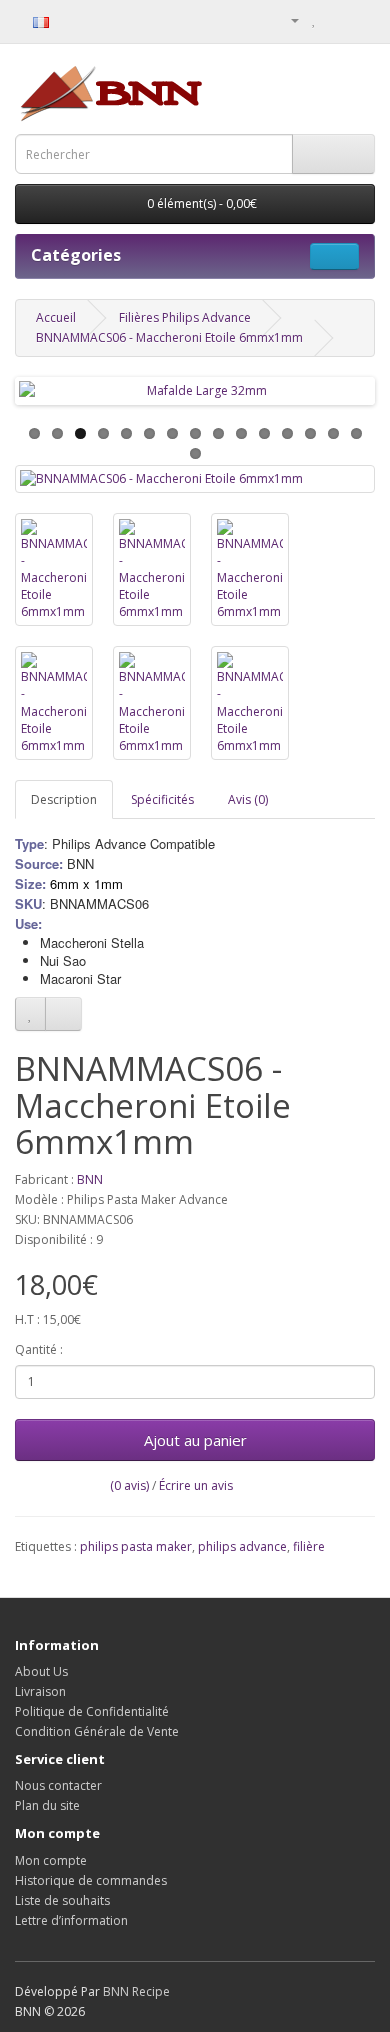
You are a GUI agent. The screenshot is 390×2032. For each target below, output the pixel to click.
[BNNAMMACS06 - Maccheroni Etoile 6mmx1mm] (195, 478)
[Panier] (335, 19)
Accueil (56, 317)
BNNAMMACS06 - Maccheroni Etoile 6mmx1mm (169, 337)
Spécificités (162, 799)
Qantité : (39, 1349)
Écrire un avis (196, 1485)
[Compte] (287, 19)
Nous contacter (58, 1785)
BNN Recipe (136, 1991)
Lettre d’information (71, 1920)
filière (309, 1546)
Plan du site (47, 1805)
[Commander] (359, 19)
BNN (90, 1179)
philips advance (242, 1546)
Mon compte (51, 1860)
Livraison (40, 1691)
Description (64, 799)
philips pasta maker (136, 1546)
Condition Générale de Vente (97, 1731)
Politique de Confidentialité (92, 1711)
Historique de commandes (91, 1880)
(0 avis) (129, 1485)
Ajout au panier (195, 1440)
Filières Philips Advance (185, 317)
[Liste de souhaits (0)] (314, 19)
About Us (41, 1671)
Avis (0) (248, 799)
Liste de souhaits (62, 1900)
